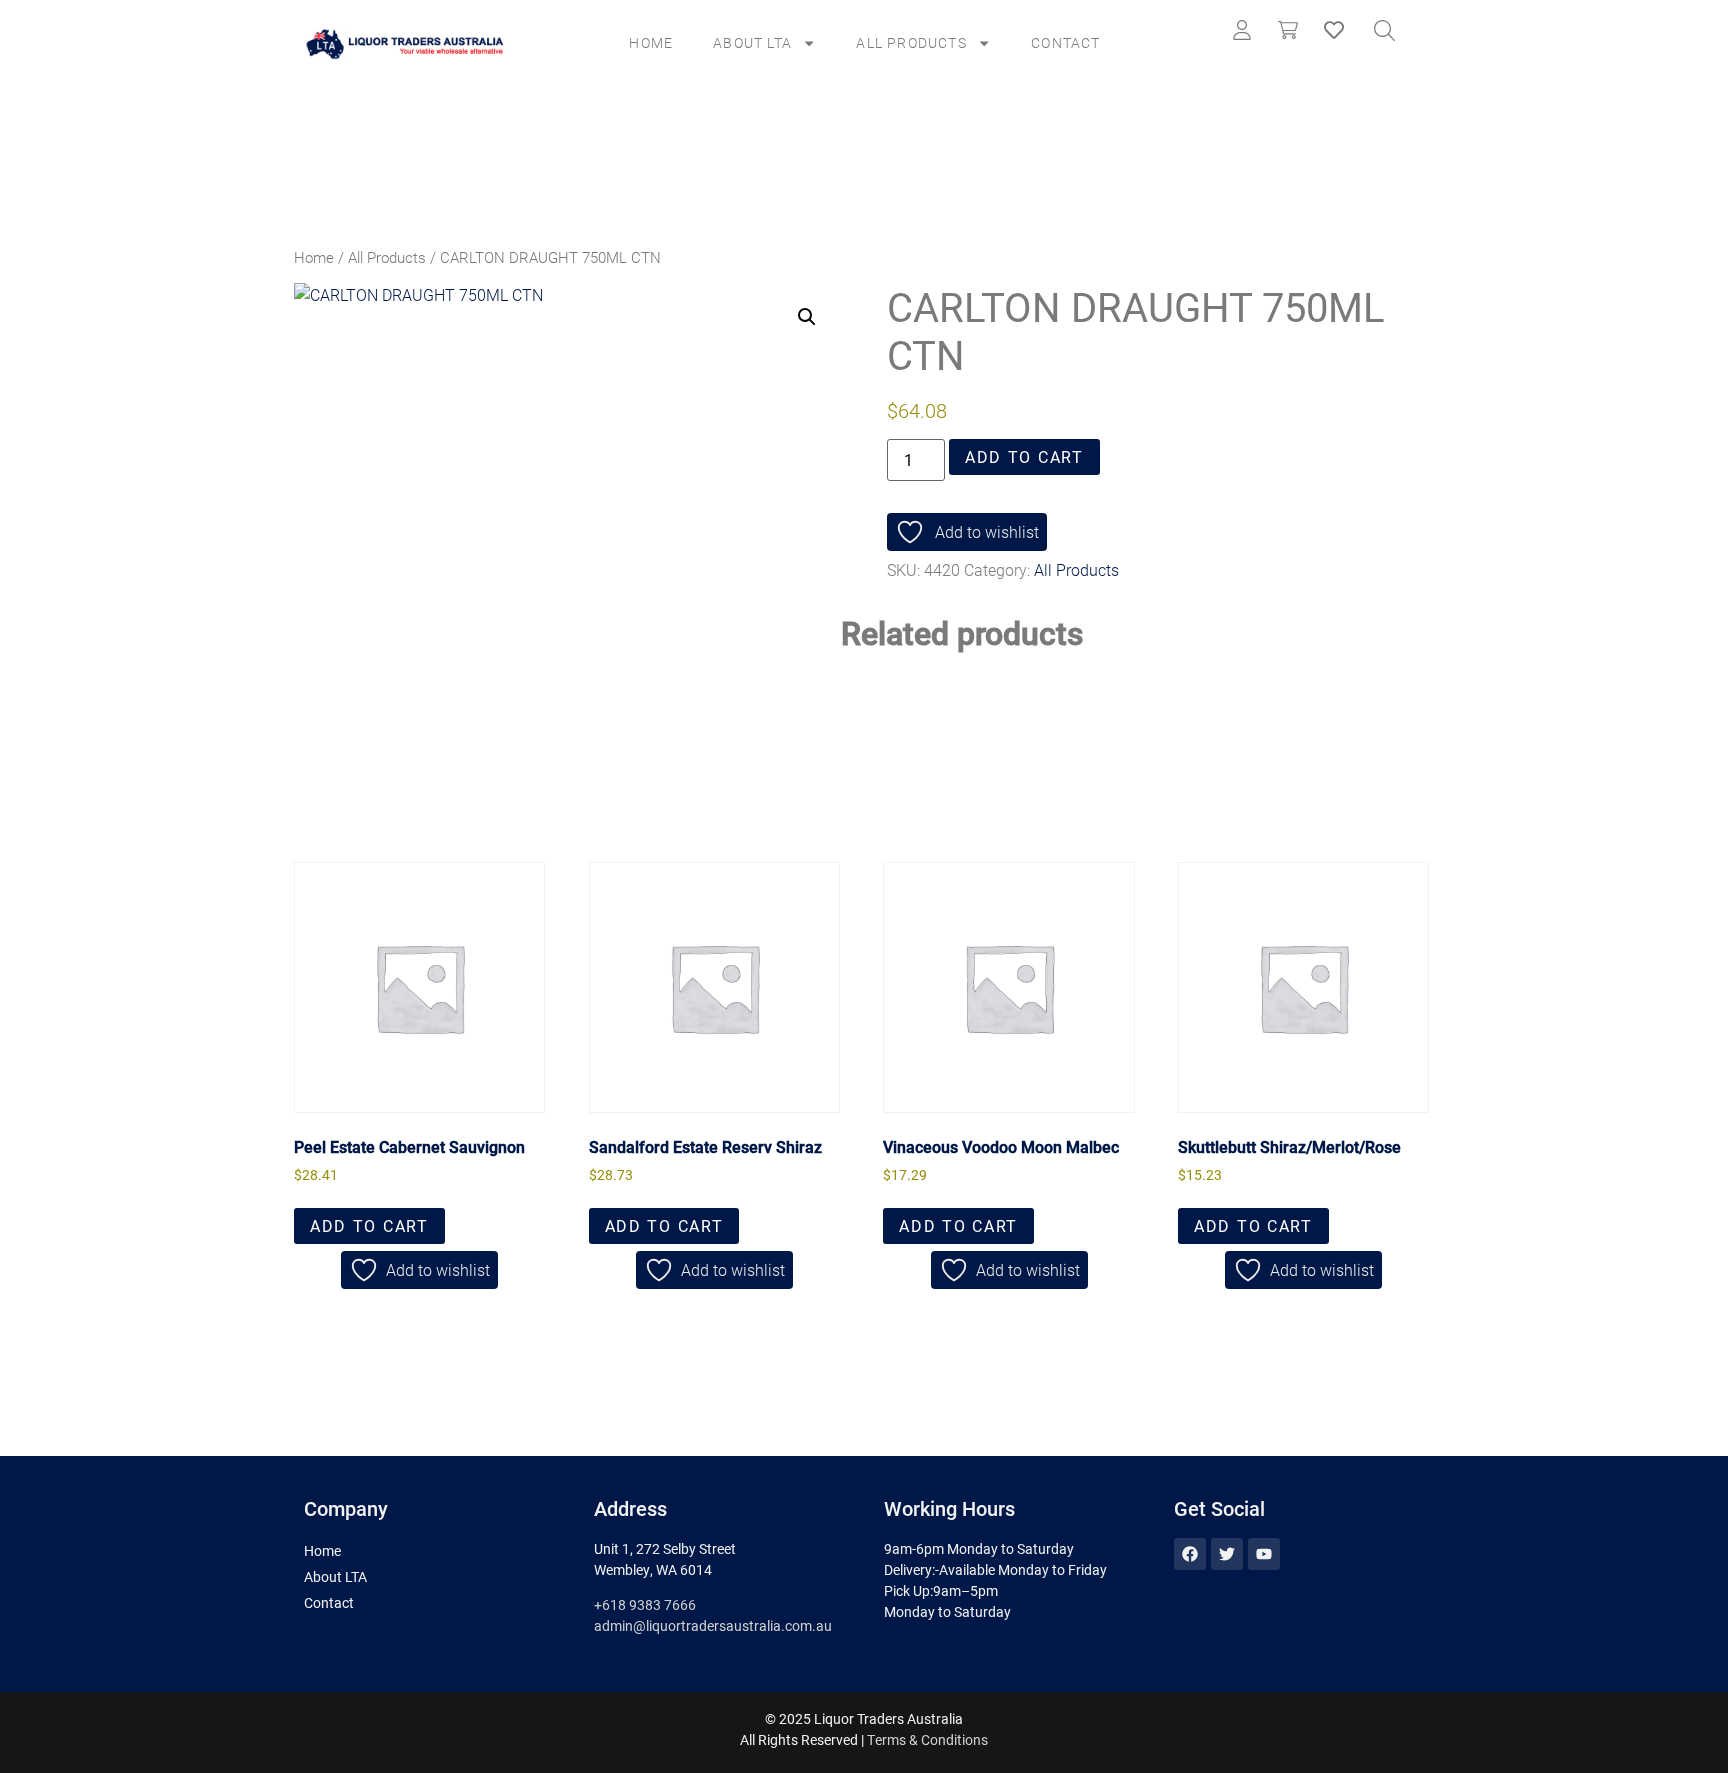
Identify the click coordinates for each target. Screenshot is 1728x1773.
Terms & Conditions (927, 1739)
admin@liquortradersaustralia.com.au (713, 1625)
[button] (807, 317)
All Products (911, 42)
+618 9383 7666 (645, 1604)
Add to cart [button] (369, 1225)
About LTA (752, 42)
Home (651, 42)
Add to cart (1024, 456)
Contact (1065, 42)
